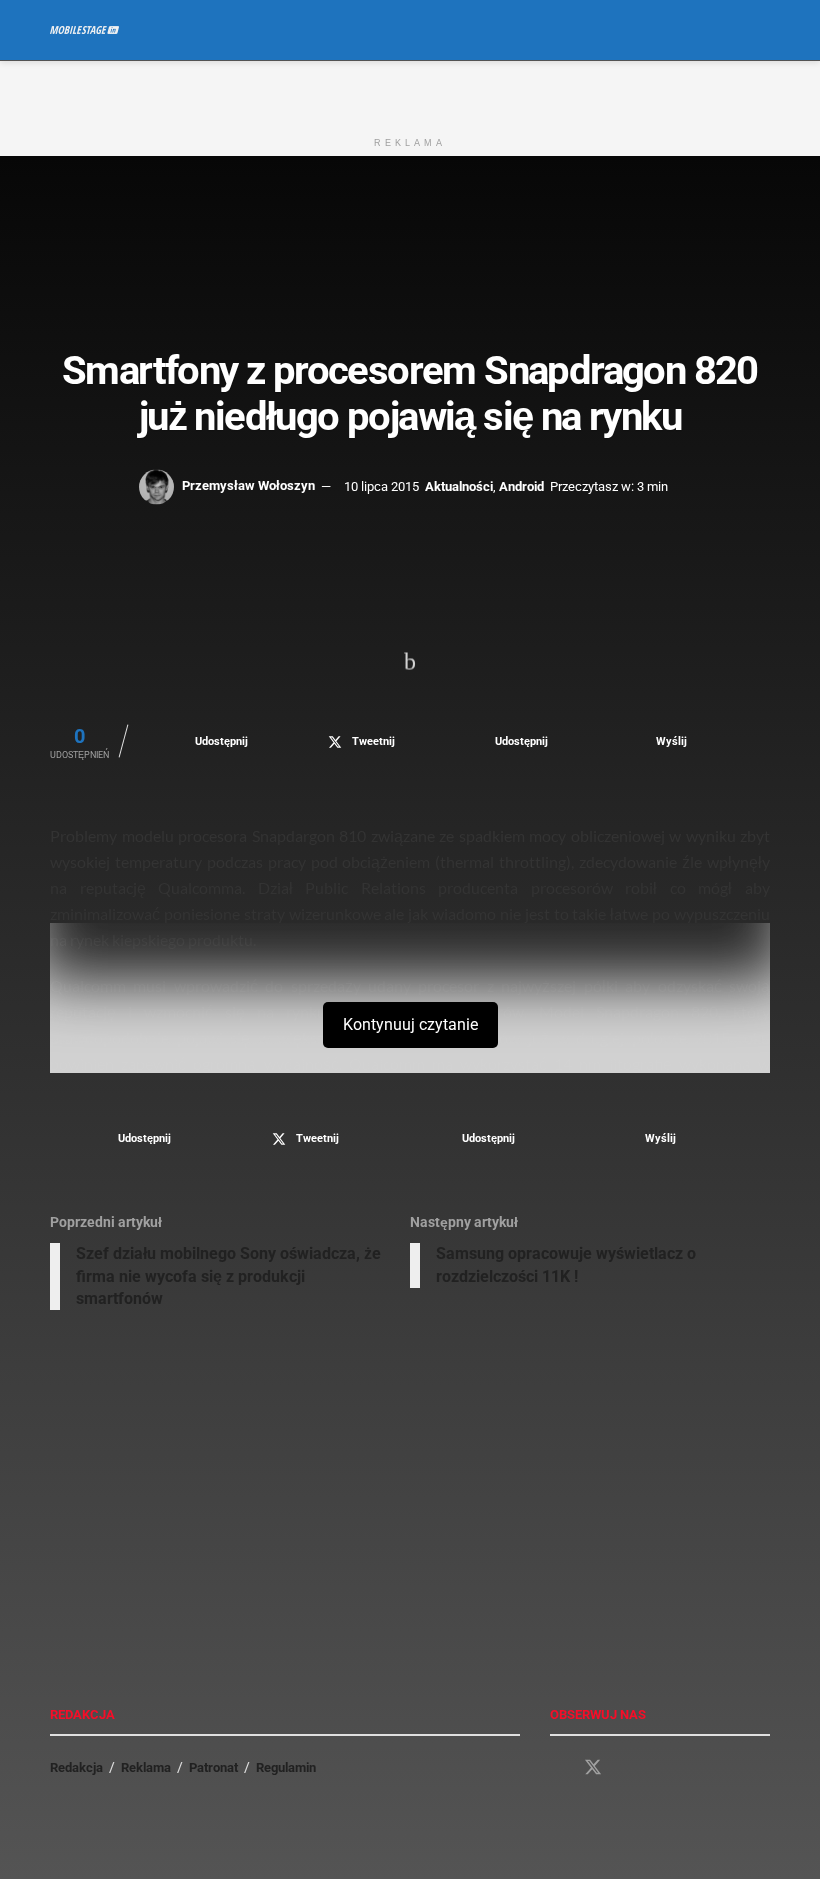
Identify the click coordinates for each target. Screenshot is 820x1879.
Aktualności (459, 485)
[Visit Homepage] (84, 30)
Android (521, 485)
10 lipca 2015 (381, 485)
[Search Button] (761, 30)
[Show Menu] (724, 30)
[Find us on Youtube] (629, 1768)
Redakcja (76, 1767)
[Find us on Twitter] (593, 1768)
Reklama (146, 1767)
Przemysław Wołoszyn (248, 485)
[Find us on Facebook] (557, 1768)
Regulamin (286, 1767)
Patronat (213, 1767)
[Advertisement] (410, 91)
